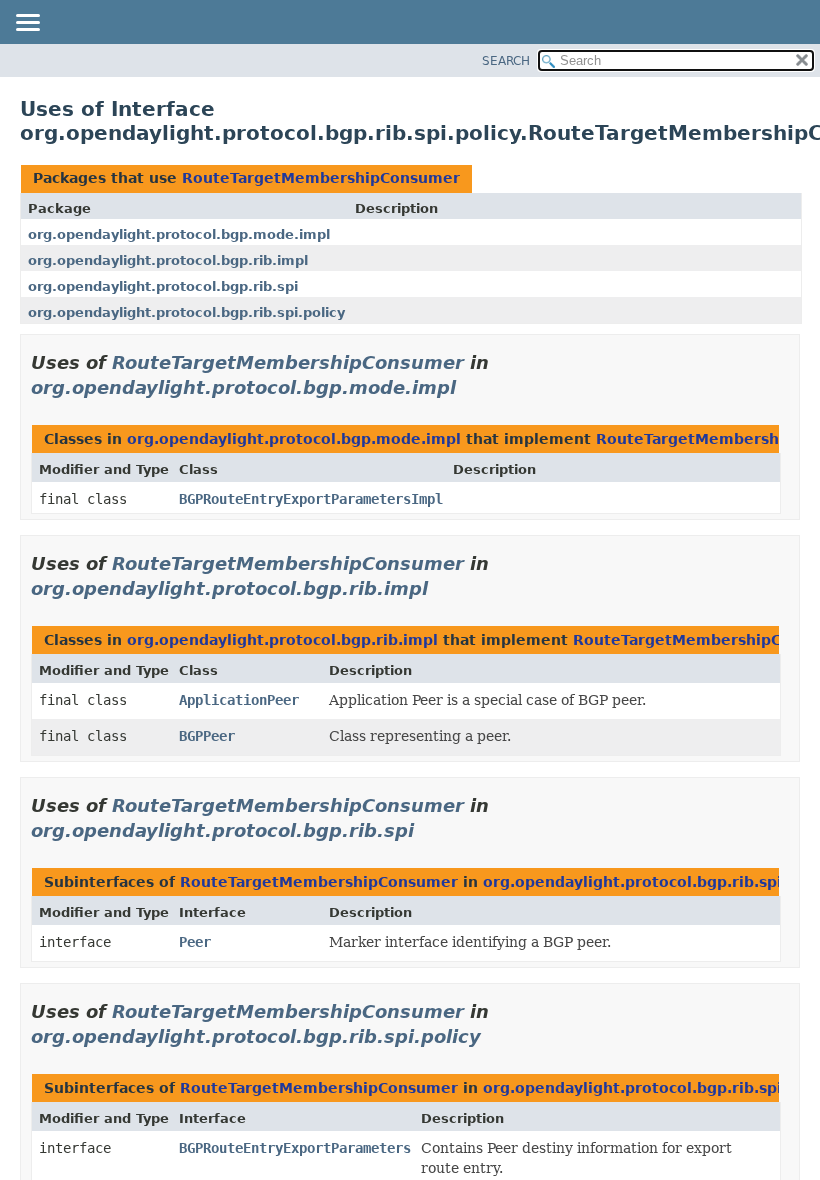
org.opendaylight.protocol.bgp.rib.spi (163, 286)
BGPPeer (207, 736)
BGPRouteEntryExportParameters (295, 1148)
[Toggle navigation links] (27, 24)
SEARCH (506, 61)
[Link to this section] (470, 387)
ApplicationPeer (239, 700)
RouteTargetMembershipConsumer (321, 178)
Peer (195, 942)
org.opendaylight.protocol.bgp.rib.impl (168, 260)
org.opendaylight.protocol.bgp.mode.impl (179, 234)
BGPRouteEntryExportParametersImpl (311, 499)
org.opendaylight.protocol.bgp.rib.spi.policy (186, 312)
